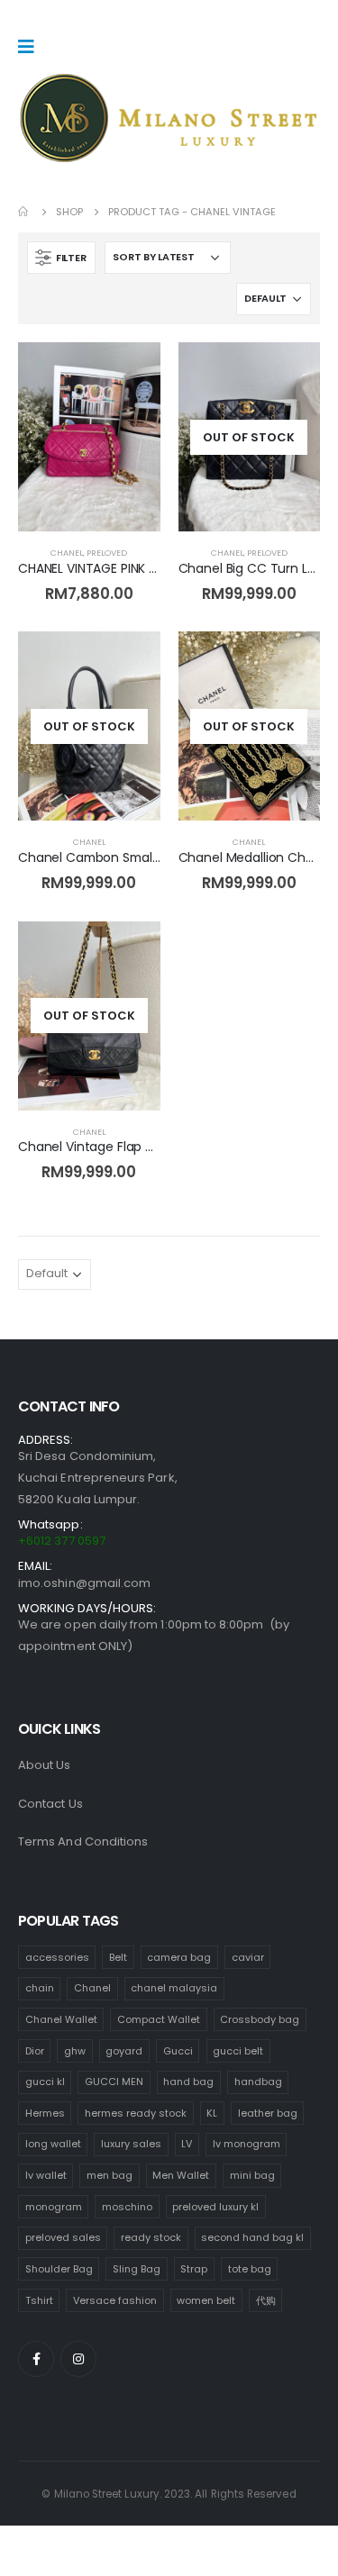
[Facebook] (36, 2359)
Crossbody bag (260, 2019)
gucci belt (238, 2051)
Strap (194, 2269)
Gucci (178, 2051)
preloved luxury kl (215, 2207)
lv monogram (247, 2144)
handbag (258, 2082)
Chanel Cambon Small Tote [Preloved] (136, 857)
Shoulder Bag (59, 2269)
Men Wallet (181, 2175)
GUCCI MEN (114, 2082)
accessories (57, 1957)
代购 (266, 2300)
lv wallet (46, 2175)
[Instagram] (78, 2359)
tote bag (250, 2269)
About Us (45, 1765)
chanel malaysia (174, 1988)
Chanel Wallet (61, 2019)
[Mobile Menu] (32, 47)
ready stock (151, 2237)
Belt (118, 1957)
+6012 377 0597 (62, 1541)
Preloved (107, 553)
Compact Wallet (159, 2019)
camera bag (179, 1957)
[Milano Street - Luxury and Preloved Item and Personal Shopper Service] (169, 118)
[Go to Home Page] (24, 212)
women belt (206, 2300)
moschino (127, 2207)
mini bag (252, 2175)
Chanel (67, 553)
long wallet (53, 2144)
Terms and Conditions (83, 1841)
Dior (35, 2051)
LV (187, 2144)
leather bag (268, 2113)
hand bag (188, 2082)
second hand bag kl (252, 2237)
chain (40, 1988)
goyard (124, 2051)
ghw (75, 2051)
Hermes (45, 2113)
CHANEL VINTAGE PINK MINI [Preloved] (129, 568)
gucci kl (45, 2082)
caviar (248, 1957)
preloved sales (63, 2237)
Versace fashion (115, 2300)
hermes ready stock (136, 2113)
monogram (54, 2207)
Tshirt (39, 2300)
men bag (110, 2175)
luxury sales (131, 2144)
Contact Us (50, 1804)
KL (212, 2113)
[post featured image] (89, 437)
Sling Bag (137, 2269)
